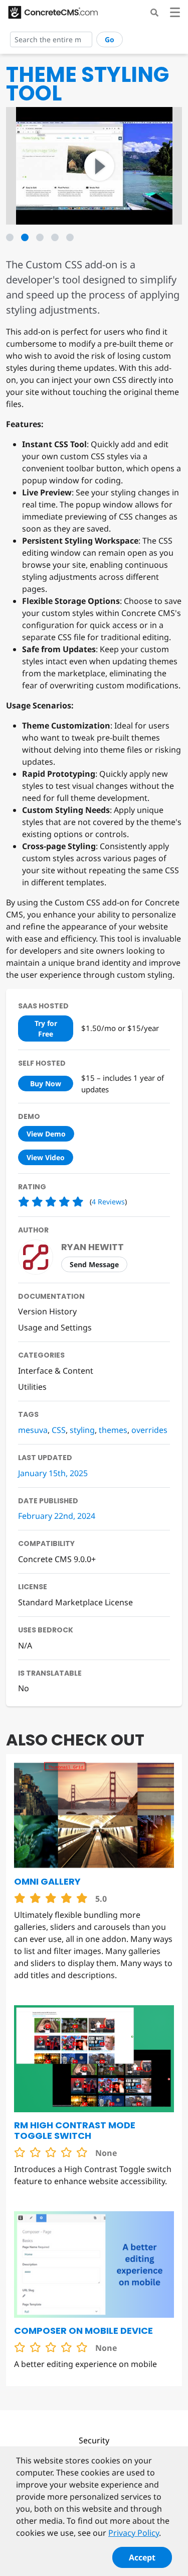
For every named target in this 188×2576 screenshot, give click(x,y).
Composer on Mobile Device (83, 2331)
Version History (47, 1311)
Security (94, 2440)
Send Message (94, 1264)
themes (113, 1430)
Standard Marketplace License (75, 1602)
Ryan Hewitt (92, 1247)
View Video (46, 1157)
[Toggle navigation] (175, 14)
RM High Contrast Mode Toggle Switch (75, 2130)
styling (82, 1430)
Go (110, 39)
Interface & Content (56, 1371)
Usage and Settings (55, 1327)
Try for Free (46, 1028)
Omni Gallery (47, 1881)
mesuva (33, 1430)
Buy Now (46, 1084)
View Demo (46, 1134)
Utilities (32, 1387)
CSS (59, 1430)
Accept (142, 2557)
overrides (149, 1430)
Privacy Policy (134, 2533)
